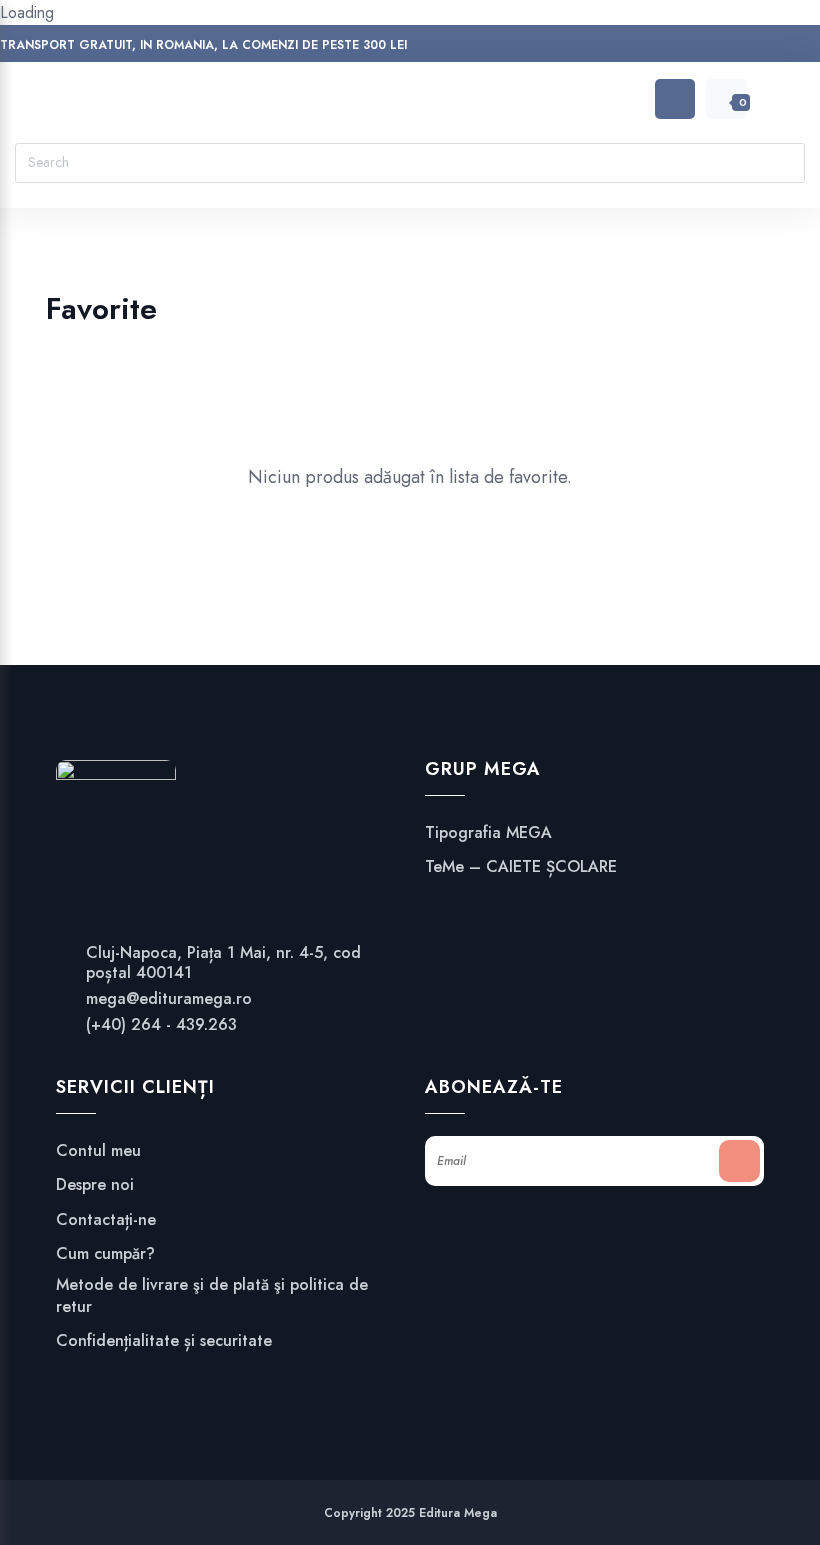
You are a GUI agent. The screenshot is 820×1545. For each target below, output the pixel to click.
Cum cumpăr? (105, 1254)
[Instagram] (613, 47)
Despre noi (95, 1185)
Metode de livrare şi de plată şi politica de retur (212, 1296)
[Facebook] (575, 47)
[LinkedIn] (651, 47)
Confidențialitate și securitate (164, 1341)
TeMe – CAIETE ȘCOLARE (521, 867)
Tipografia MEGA (488, 833)
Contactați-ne (106, 1220)
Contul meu (98, 1151)
